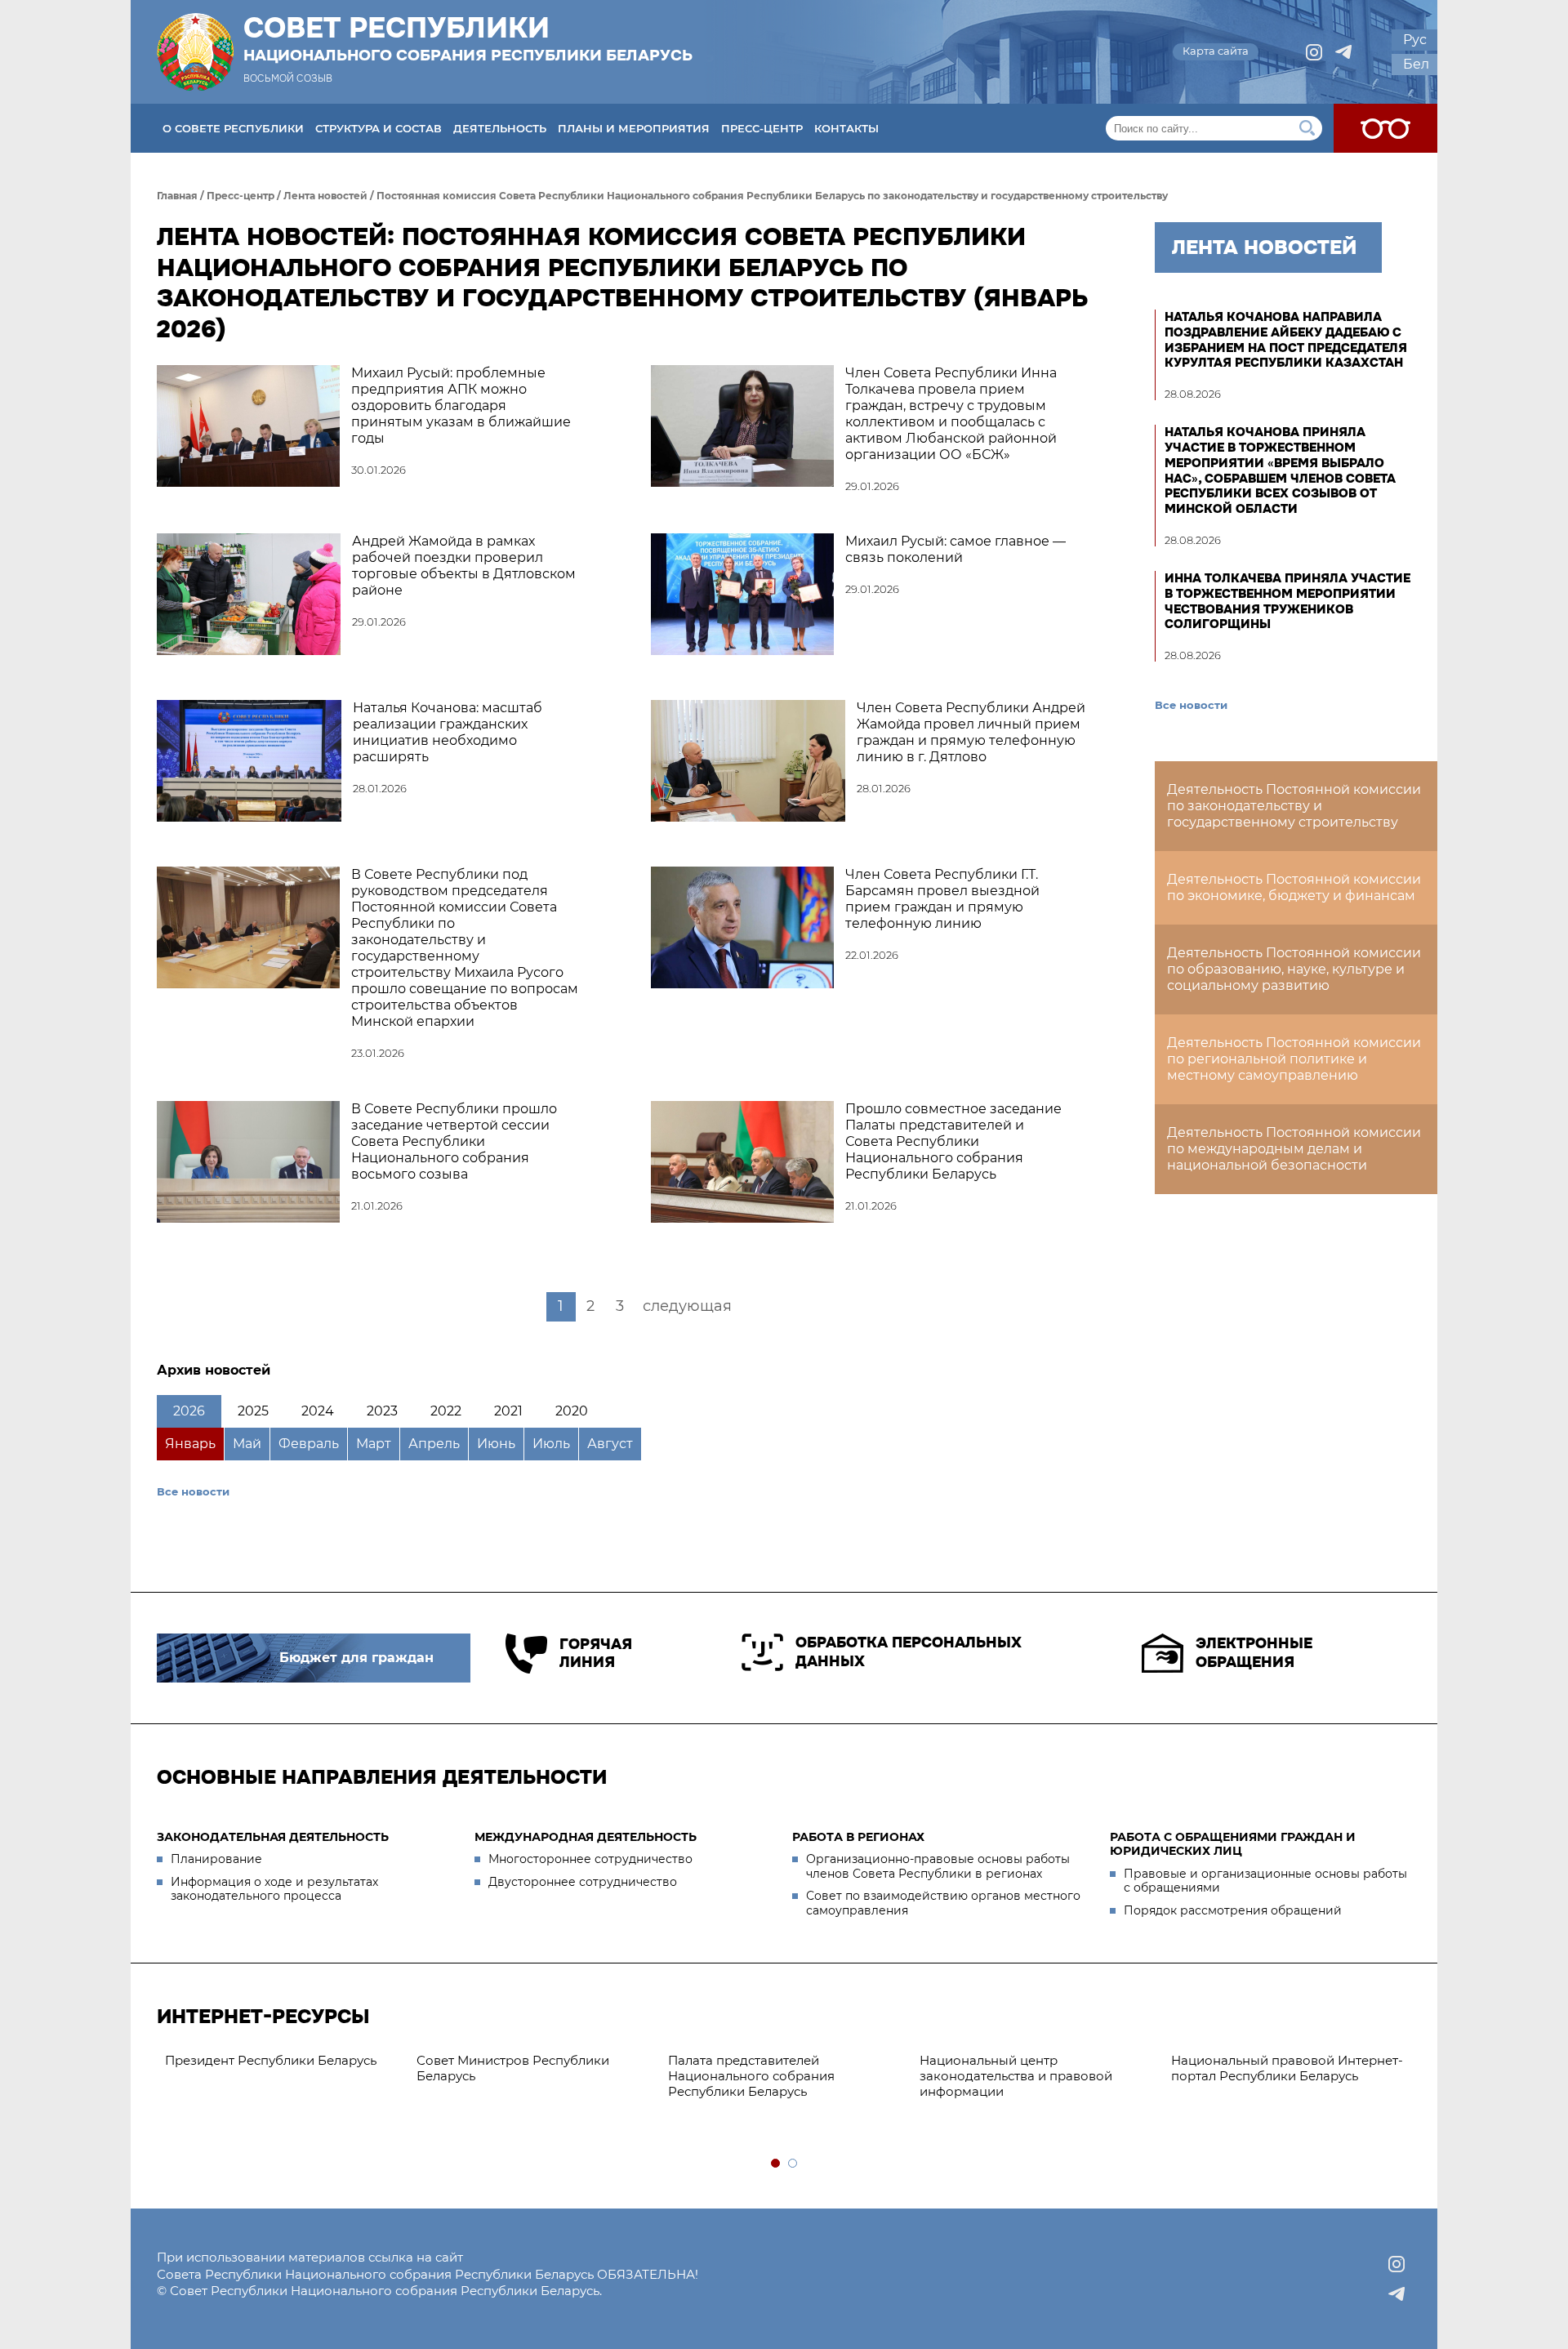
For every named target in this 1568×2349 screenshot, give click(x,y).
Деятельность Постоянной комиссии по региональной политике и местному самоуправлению (1294, 1059)
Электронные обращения (1254, 1653)
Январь (190, 1444)
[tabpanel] (283, 2061)
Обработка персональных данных (909, 1652)
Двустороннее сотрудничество (583, 1882)
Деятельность (500, 128)
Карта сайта (1216, 51)
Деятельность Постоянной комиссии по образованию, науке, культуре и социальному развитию (1294, 969)
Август (610, 1444)
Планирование (216, 1859)
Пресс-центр (762, 128)
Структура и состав (379, 128)
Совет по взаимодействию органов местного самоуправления (943, 1903)
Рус (1415, 40)
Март (374, 1444)
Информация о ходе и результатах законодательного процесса (274, 1889)
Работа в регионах (858, 1837)
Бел (1416, 64)
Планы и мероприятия (634, 128)
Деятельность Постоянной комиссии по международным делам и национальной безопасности (1294, 1149)
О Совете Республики (233, 128)
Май (247, 1444)
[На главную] (195, 52)
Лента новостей (325, 196)
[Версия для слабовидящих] (1385, 128)
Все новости (193, 1491)
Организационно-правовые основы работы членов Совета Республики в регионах (938, 1866)
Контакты (846, 128)
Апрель (434, 1444)
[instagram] (1314, 52)
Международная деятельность (586, 1837)
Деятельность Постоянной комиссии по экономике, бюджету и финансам (1294, 887)
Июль (551, 1444)
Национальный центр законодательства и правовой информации (1016, 2076)
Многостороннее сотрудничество (590, 1859)
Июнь (496, 1444)
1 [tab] (776, 2164)
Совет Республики (468, 38)
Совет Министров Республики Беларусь (513, 2068)
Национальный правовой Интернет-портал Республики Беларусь (1287, 2068)
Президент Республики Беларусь (271, 2060)
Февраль (309, 1444)
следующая (687, 1306)
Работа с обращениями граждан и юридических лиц (1233, 1844)
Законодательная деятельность (273, 1837)
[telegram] (1343, 52)
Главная (177, 196)
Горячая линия (596, 1654)
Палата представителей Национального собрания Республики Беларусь (751, 2076)
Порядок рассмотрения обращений (1233, 1910)
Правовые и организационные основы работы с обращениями (1265, 1881)
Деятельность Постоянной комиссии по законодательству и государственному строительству (1294, 806)
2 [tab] (793, 2164)
